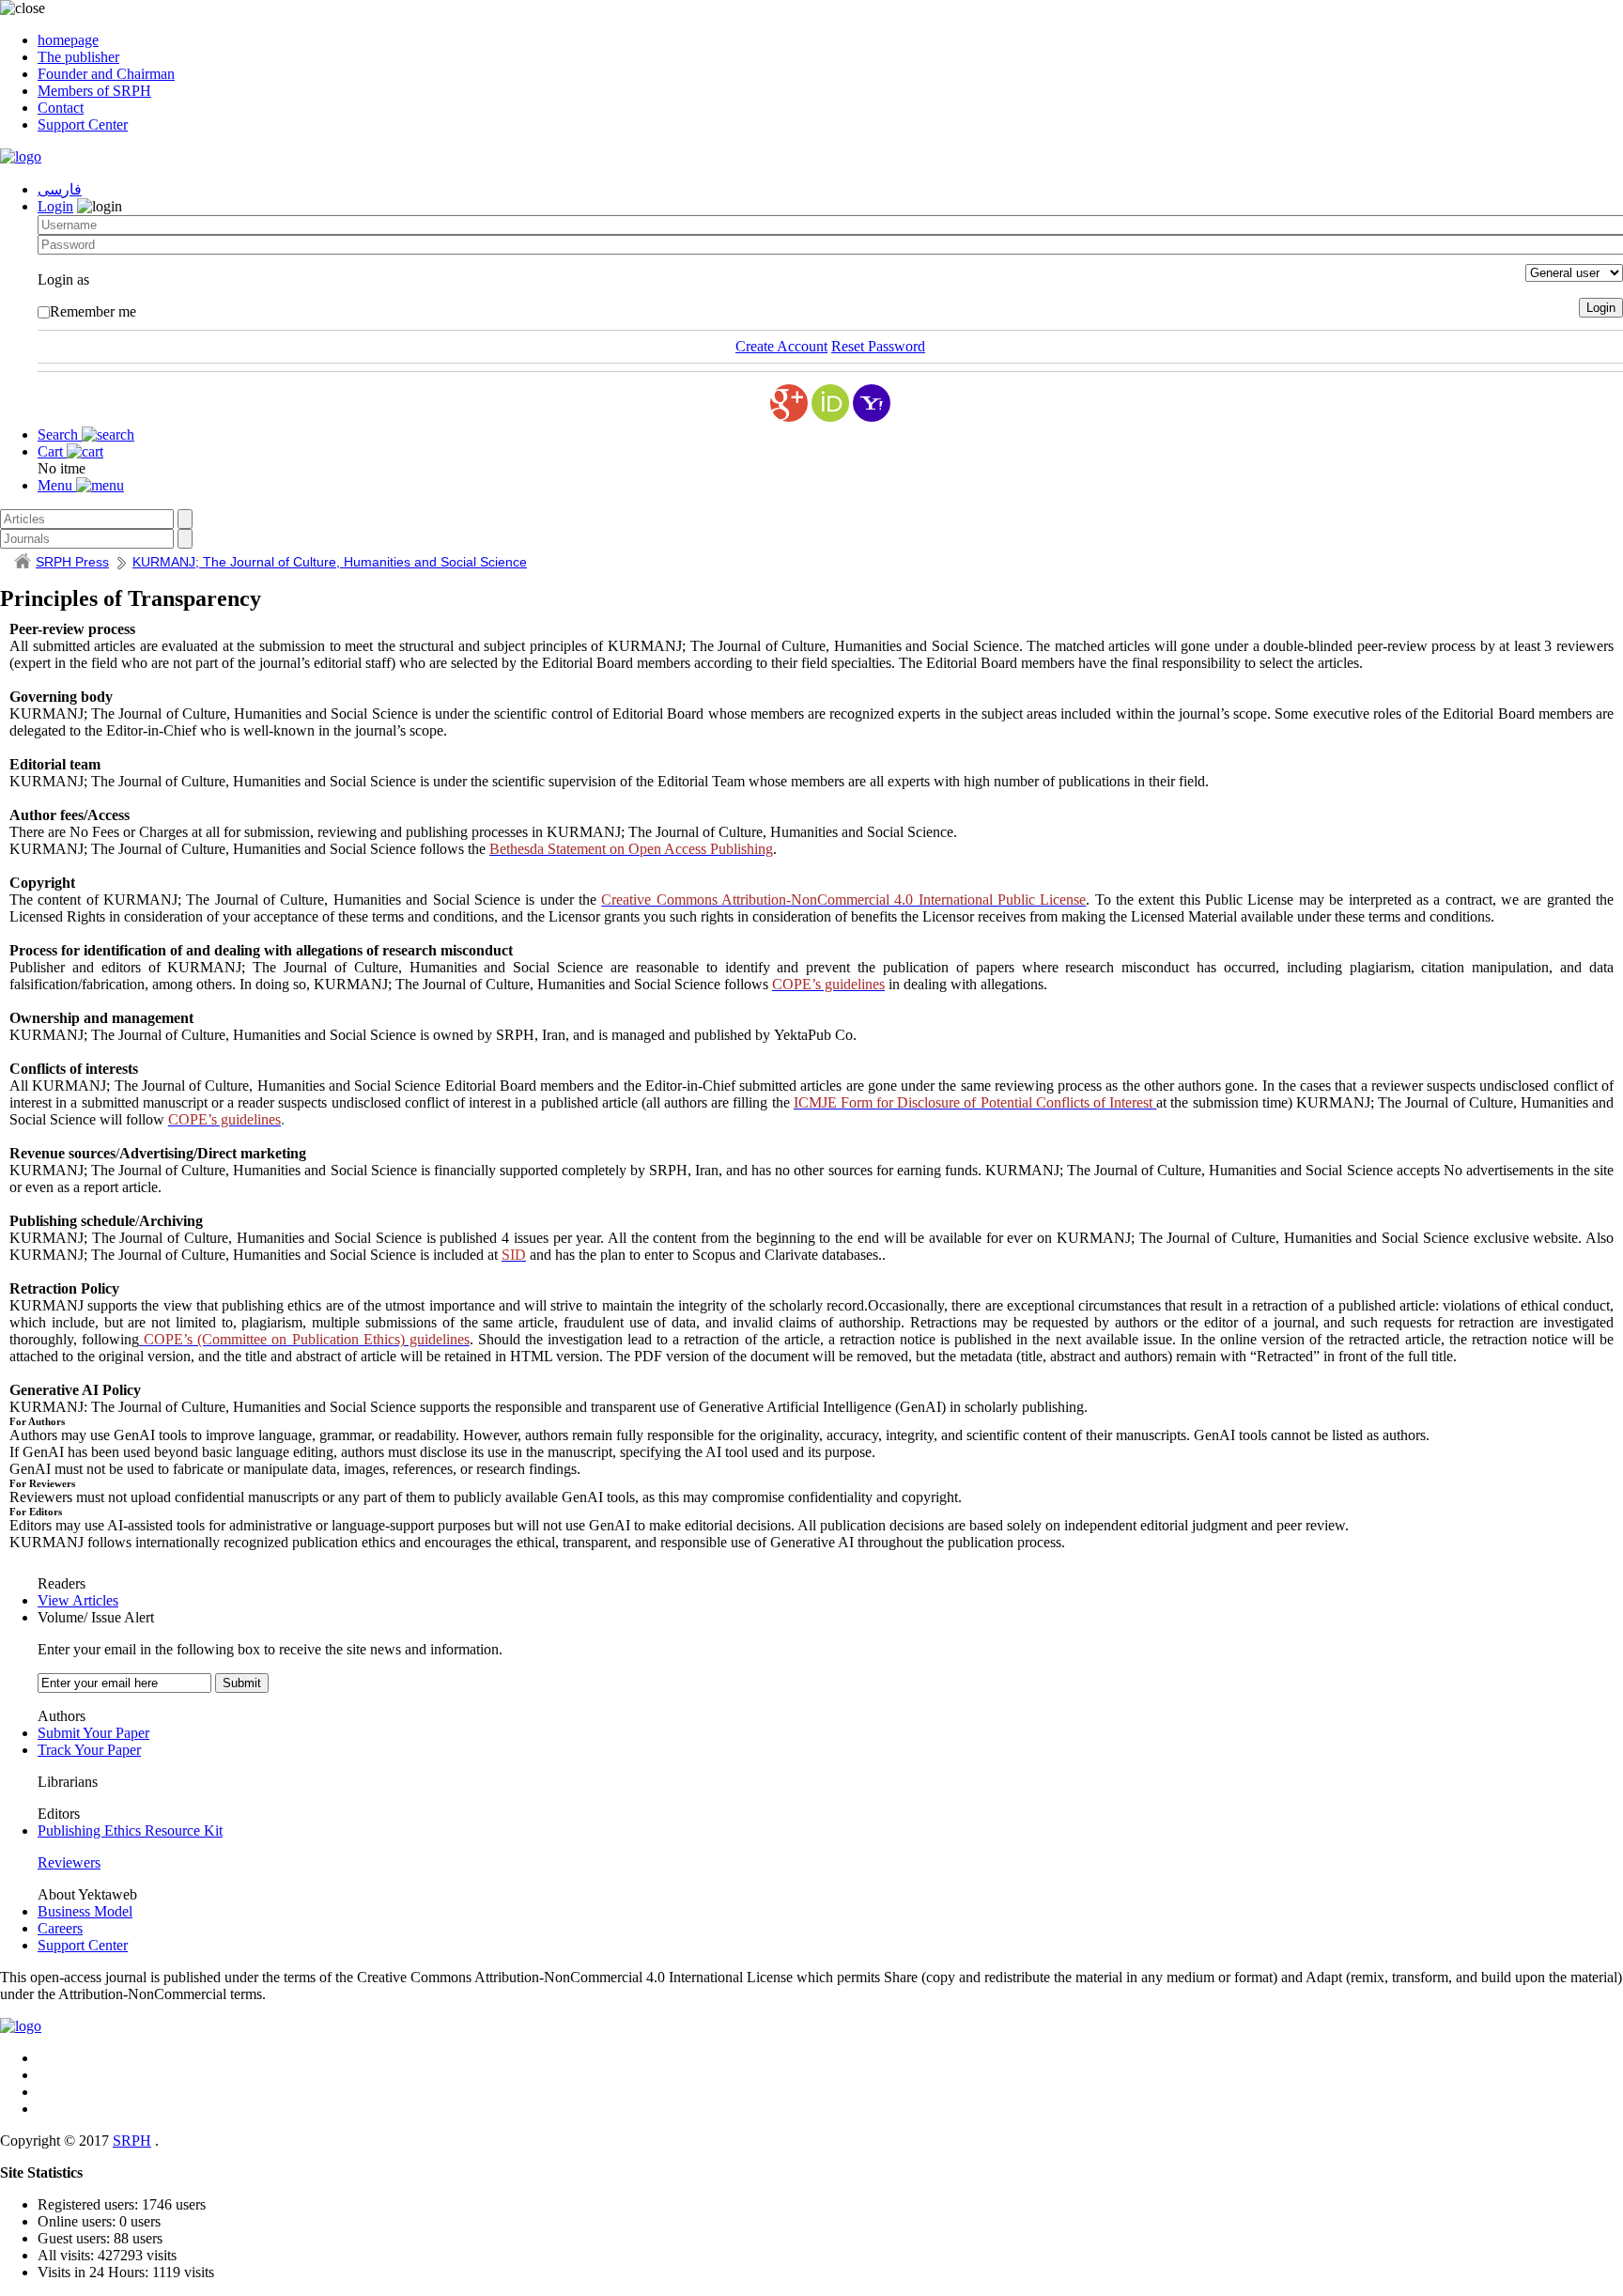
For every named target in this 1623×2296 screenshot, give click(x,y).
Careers (60, 1928)
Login (55, 206)
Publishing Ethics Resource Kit (130, 1831)
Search (60, 434)
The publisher (78, 57)
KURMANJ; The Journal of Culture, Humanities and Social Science (330, 562)
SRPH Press (72, 562)
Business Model (85, 1911)
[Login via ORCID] (830, 403)
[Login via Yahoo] (872, 403)
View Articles (78, 1600)
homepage (68, 40)
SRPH (132, 2141)
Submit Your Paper (93, 1733)
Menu (57, 485)
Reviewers (69, 1862)
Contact (61, 108)
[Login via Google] (789, 403)
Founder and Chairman (106, 74)
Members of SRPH (94, 91)
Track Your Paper (89, 1750)
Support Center (83, 124)
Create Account (781, 346)
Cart (52, 451)
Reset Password (878, 346)
